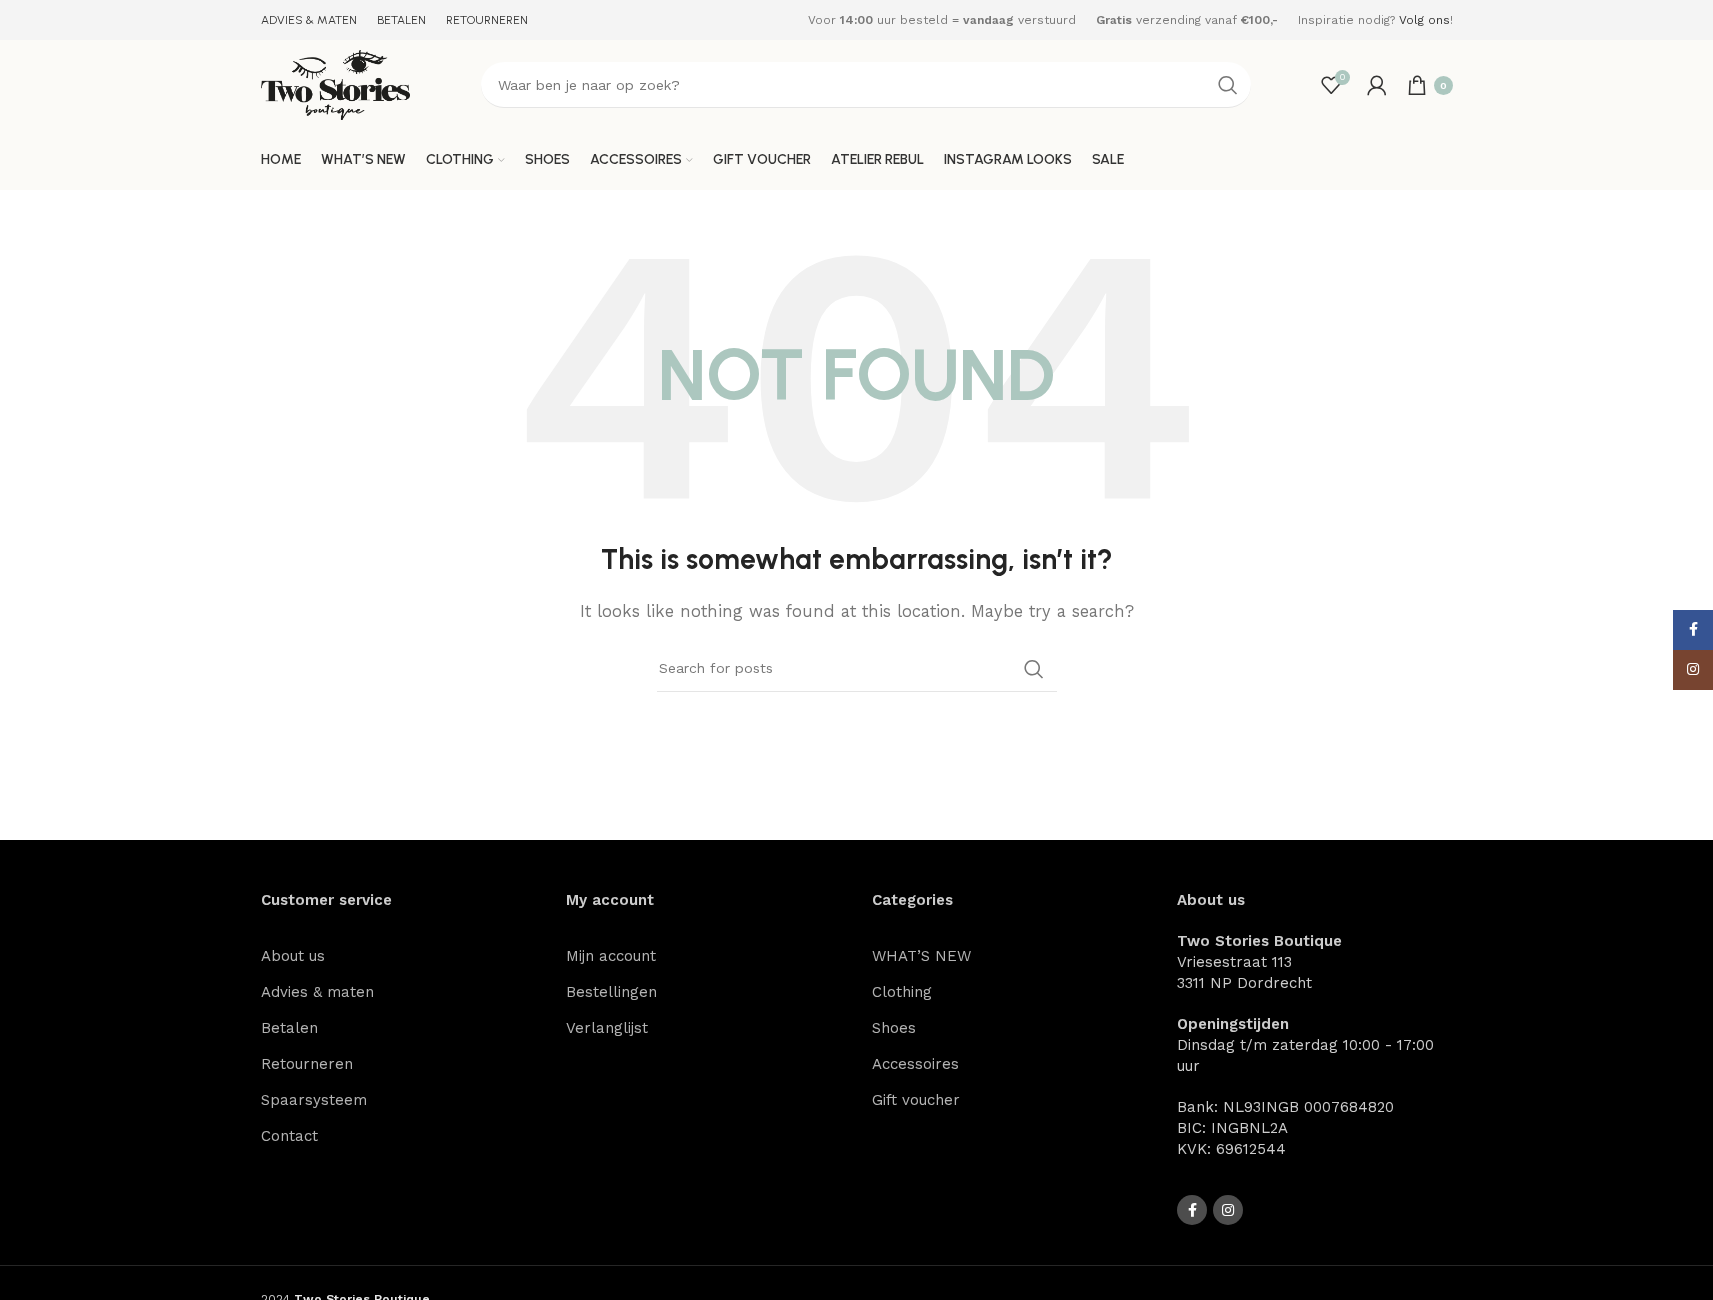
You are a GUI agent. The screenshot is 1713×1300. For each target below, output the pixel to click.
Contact (289, 1136)
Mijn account (611, 956)
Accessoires (915, 1064)
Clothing (902, 992)
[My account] (1377, 85)
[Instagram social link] (1228, 1210)
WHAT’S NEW (921, 956)
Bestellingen (611, 992)
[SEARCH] (1228, 85)
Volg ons (1424, 20)
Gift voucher (916, 1100)
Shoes (894, 1028)
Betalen (289, 1028)
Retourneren (307, 1064)
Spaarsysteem (314, 1100)
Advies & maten (317, 992)
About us (293, 956)
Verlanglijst (607, 1028)
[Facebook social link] (1192, 1210)
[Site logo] (336, 84)
